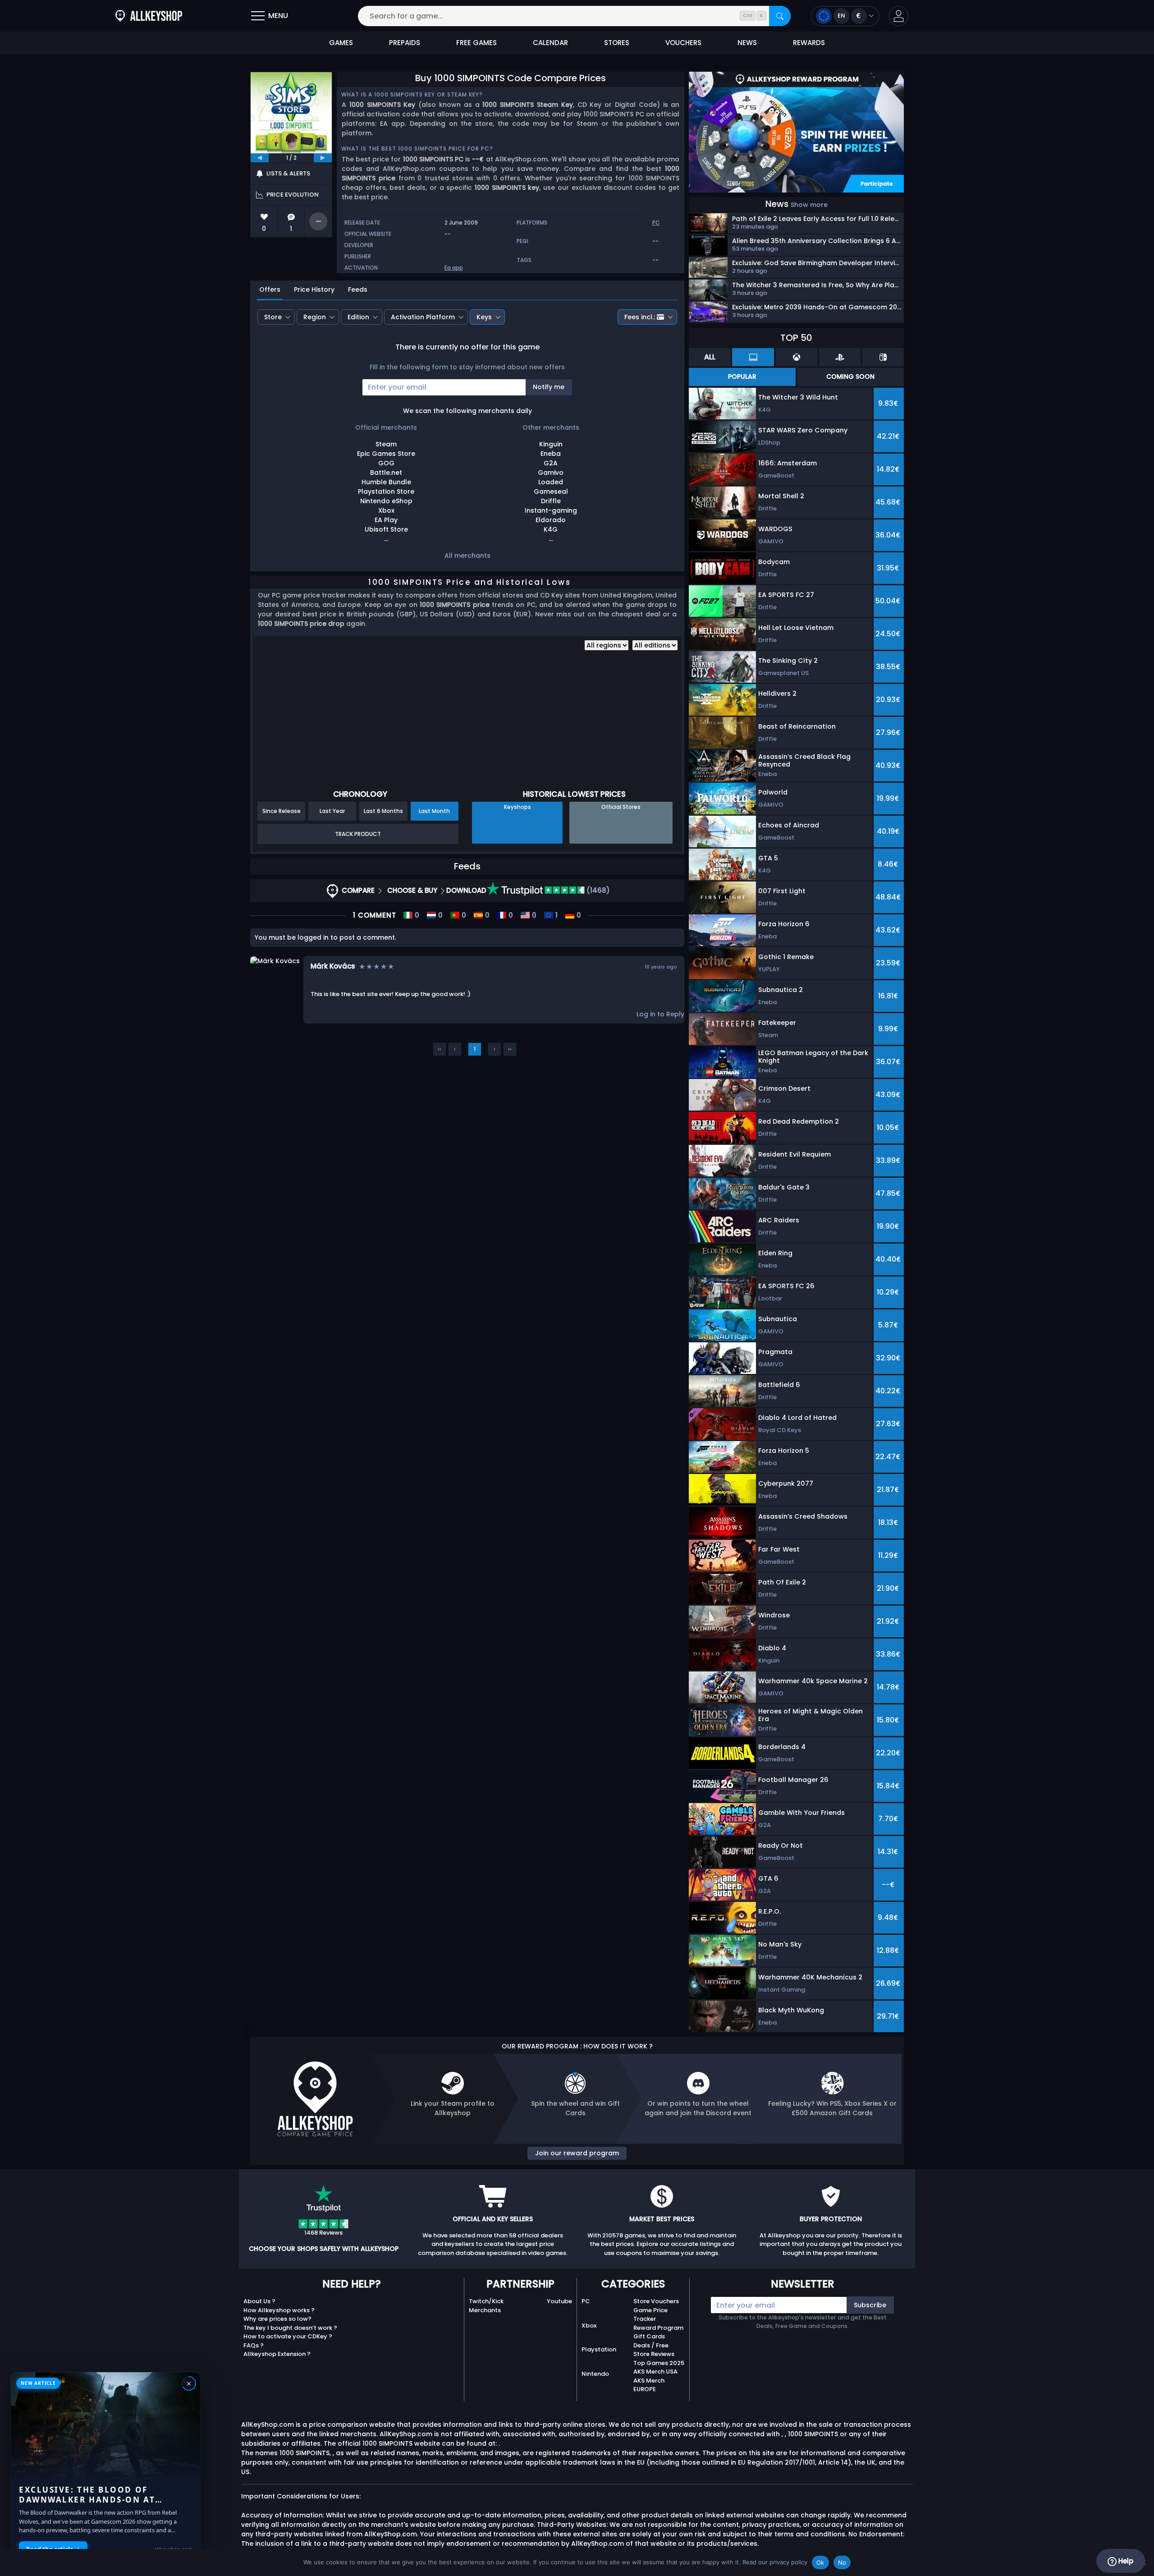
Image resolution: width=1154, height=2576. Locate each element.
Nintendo (595, 2374)
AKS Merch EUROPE (649, 2385)
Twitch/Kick (486, 2301)
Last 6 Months (383, 811)
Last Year (332, 811)
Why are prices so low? (277, 2319)
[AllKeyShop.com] (149, 16)
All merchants (467, 556)
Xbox (589, 2326)
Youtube (559, 2301)
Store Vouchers (656, 2301)
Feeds (358, 289)
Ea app (454, 268)
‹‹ (440, 1049)
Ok (820, 2562)
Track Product (358, 834)
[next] (323, 158)
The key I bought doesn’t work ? (290, 2328)
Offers (270, 289)
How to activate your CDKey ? (288, 2336)
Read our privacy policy (775, 2562)
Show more (809, 205)
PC (586, 2301)
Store (273, 317)
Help (1125, 2561)
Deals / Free (651, 2345)
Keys (484, 317)
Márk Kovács (333, 966)
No (842, 2562)
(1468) (597, 890)
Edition (358, 317)
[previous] (260, 158)
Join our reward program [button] (577, 2153)
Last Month (434, 811)
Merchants (485, 2310)
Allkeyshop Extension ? (277, 2354)
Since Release (282, 811)
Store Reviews (654, 2354)
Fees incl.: (640, 317)
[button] (899, 16)
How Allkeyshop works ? (279, 2310)
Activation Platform (423, 317)
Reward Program (658, 2328)
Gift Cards (649, 2336)
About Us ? (259, 2301)
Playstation (599, 2349)
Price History (314, 289)
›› (510, 1049)
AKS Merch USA (655, 2372)
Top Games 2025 (659, 2363)
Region (315, 317)
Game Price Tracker (650, 2315)
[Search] (780, 16)
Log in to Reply (660, 1014)
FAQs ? (254, 2345)
